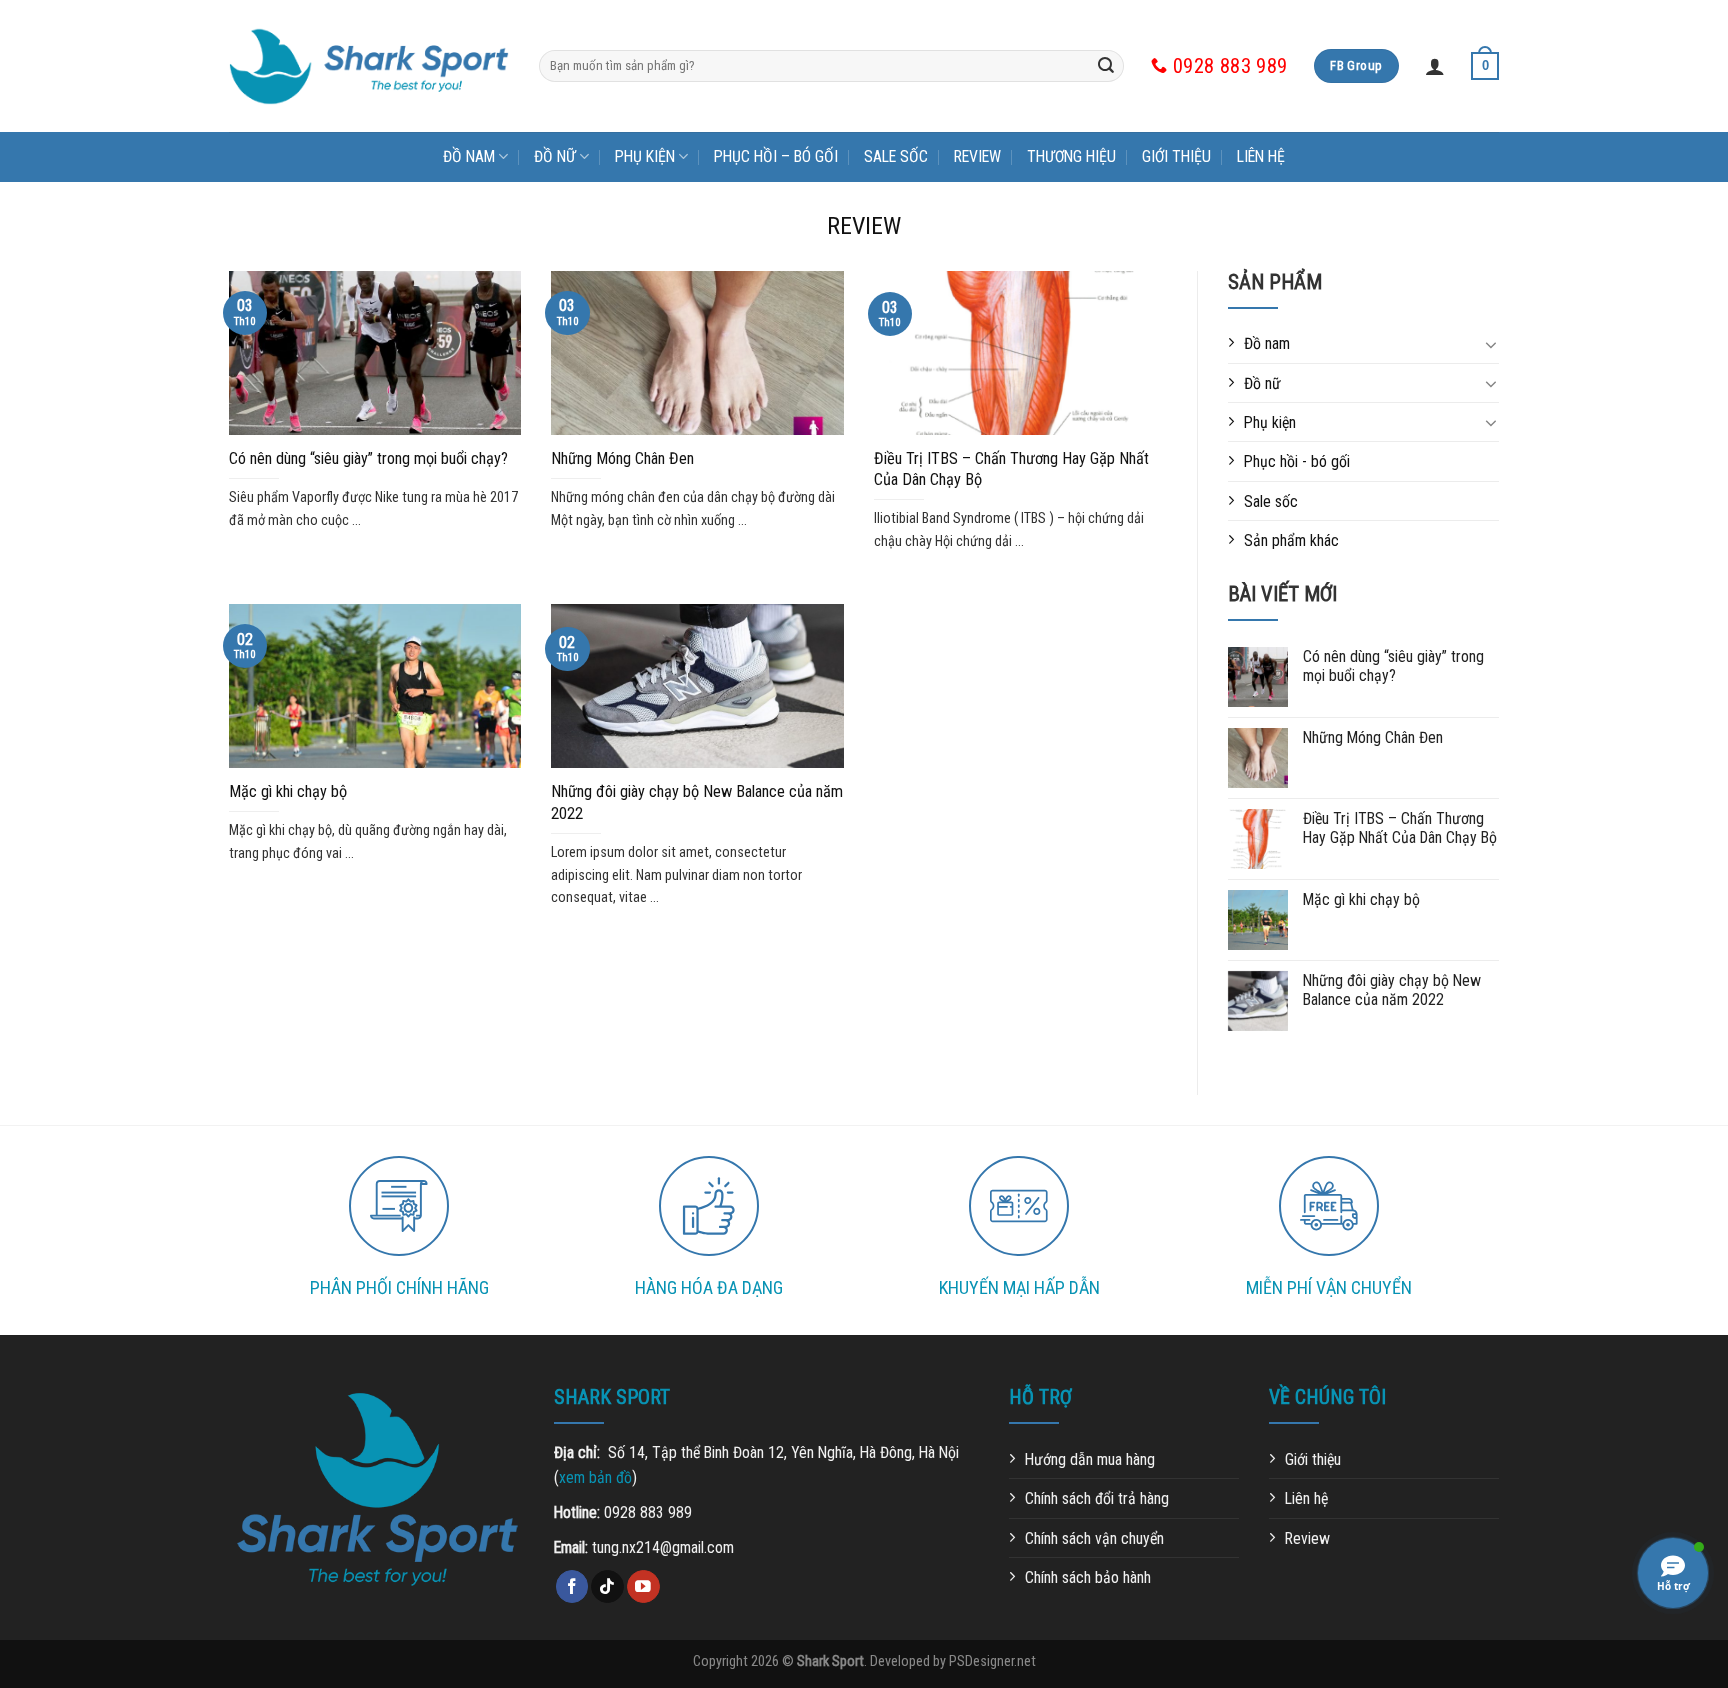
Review (977, 156)
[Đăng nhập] (1435, 66)
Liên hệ (1261, 156)
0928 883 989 (648, 1512)
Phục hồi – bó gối (776, 156)
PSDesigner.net (992, 1661)
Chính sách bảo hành (1088, 1577)
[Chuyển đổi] (1491, 344)
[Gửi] (1106, 65)
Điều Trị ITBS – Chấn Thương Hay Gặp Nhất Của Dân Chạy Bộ (1011, 469)
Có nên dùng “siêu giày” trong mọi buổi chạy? (368, 458)
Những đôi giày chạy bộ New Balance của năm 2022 (697, 802)
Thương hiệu (1071, 156)
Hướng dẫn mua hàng (1090, 1459)
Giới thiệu (1176, 156)
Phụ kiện (645, 156)
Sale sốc (896, 156)
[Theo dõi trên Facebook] (572, 1586)
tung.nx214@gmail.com (663, 1547)
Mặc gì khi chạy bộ (288, 791)
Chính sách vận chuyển (1094, 1538)
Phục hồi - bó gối (1297, 461)
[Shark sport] (369, 66)
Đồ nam (469, 156)
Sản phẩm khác (1291, 540)
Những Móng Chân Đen (622, 458)
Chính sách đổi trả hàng (1097, 1498)
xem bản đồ (595, 1477)
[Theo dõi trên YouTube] (643, 1586)
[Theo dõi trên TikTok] (607, 1586)
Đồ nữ (555, 156)
